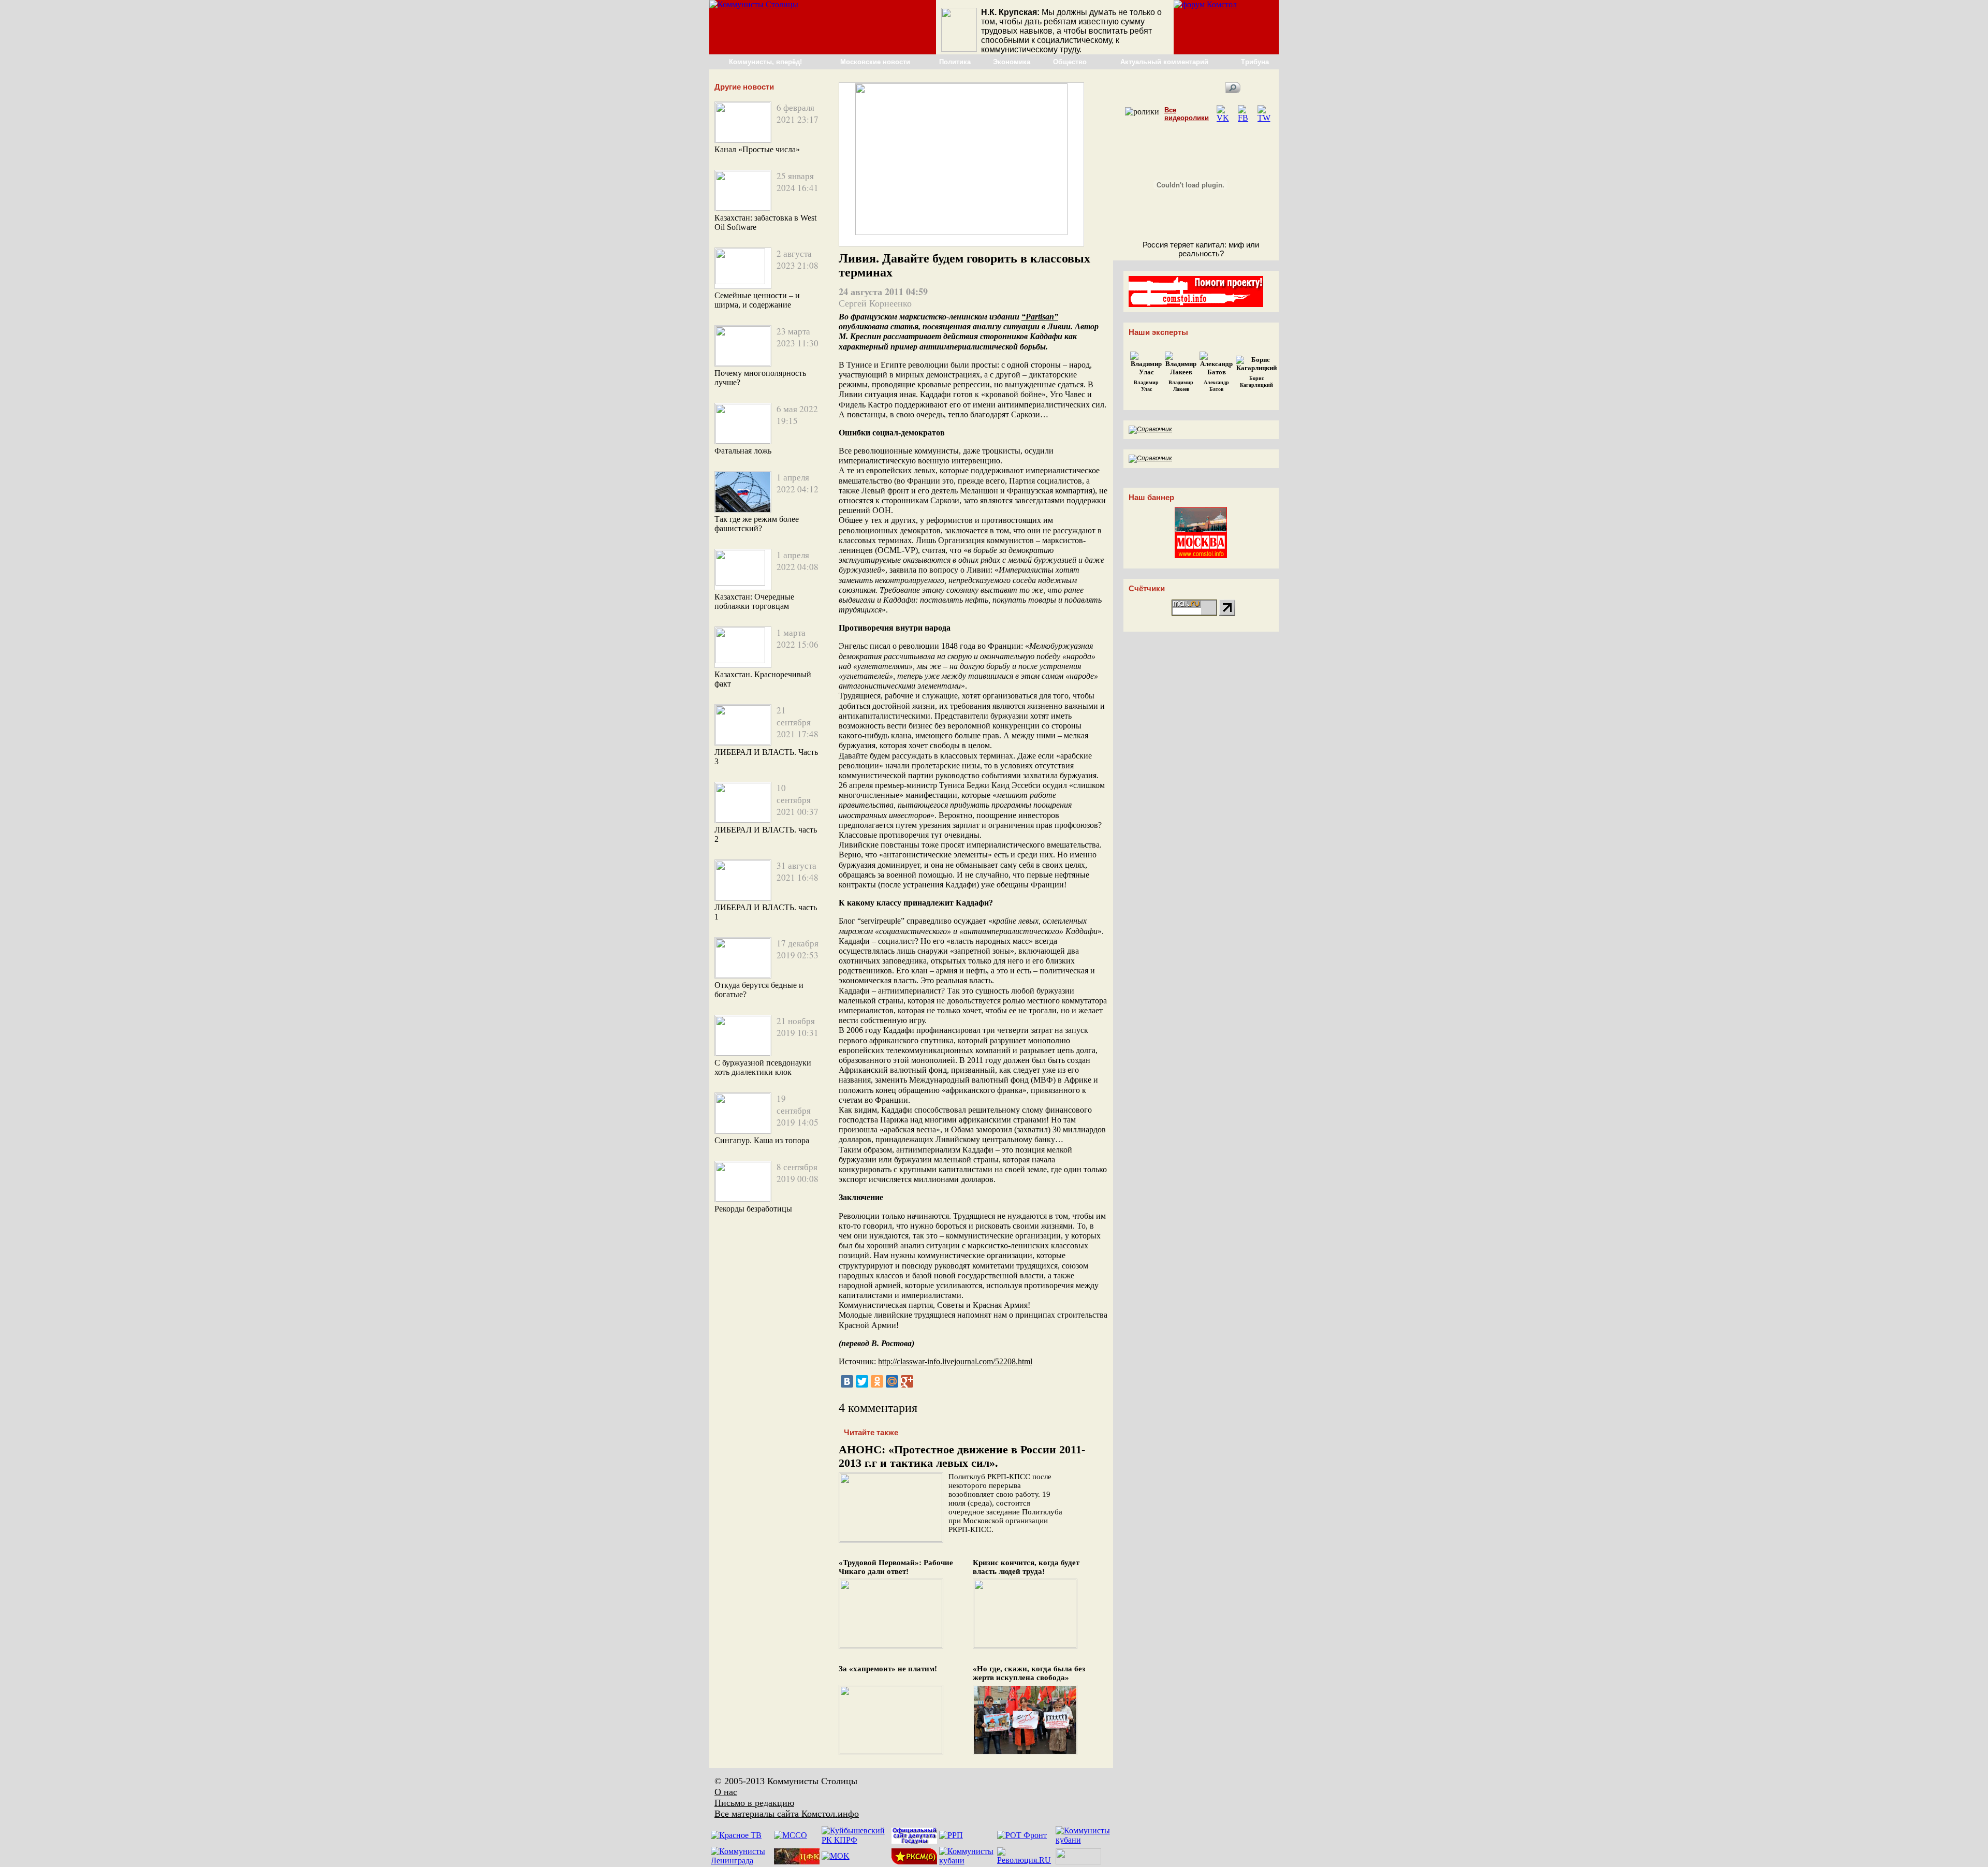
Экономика (1012, 62)
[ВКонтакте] (847, 1381)
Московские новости (875, 62)
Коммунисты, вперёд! (765, 62)
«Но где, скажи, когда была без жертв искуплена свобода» (1029, 1673)
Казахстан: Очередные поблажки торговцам (754, 601)
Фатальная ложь (743, 451)
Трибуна (1255, 62)
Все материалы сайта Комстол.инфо (787, 1814)
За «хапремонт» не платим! (888, 1669)
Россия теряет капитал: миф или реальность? (1201, 249)
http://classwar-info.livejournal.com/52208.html (955, 1361)
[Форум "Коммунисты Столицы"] (1205, 4)
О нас (726, 1792)
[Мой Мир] (892, 1381)
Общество (1070, 62)
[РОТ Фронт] (1022, 1835)
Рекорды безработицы (753, 1209)
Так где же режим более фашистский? (757, 524)
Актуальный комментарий (1164, 62)
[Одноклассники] (877, 1381)
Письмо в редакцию (754, 1803)
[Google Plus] (907, 1381)
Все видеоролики (1187, 114)
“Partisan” (1040, 317)
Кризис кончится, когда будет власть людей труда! (1026, 1567)
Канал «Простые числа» (757, 149)
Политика (955, 62)
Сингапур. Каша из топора (762, 1140)
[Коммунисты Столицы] (754, 4)
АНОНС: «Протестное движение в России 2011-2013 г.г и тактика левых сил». (962, 1456)
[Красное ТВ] (736, 1835)
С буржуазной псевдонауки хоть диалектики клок (763, 1067)
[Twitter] (862, 1381)
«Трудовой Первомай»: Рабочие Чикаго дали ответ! (896, 1567)
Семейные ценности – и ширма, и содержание (757, 300)
